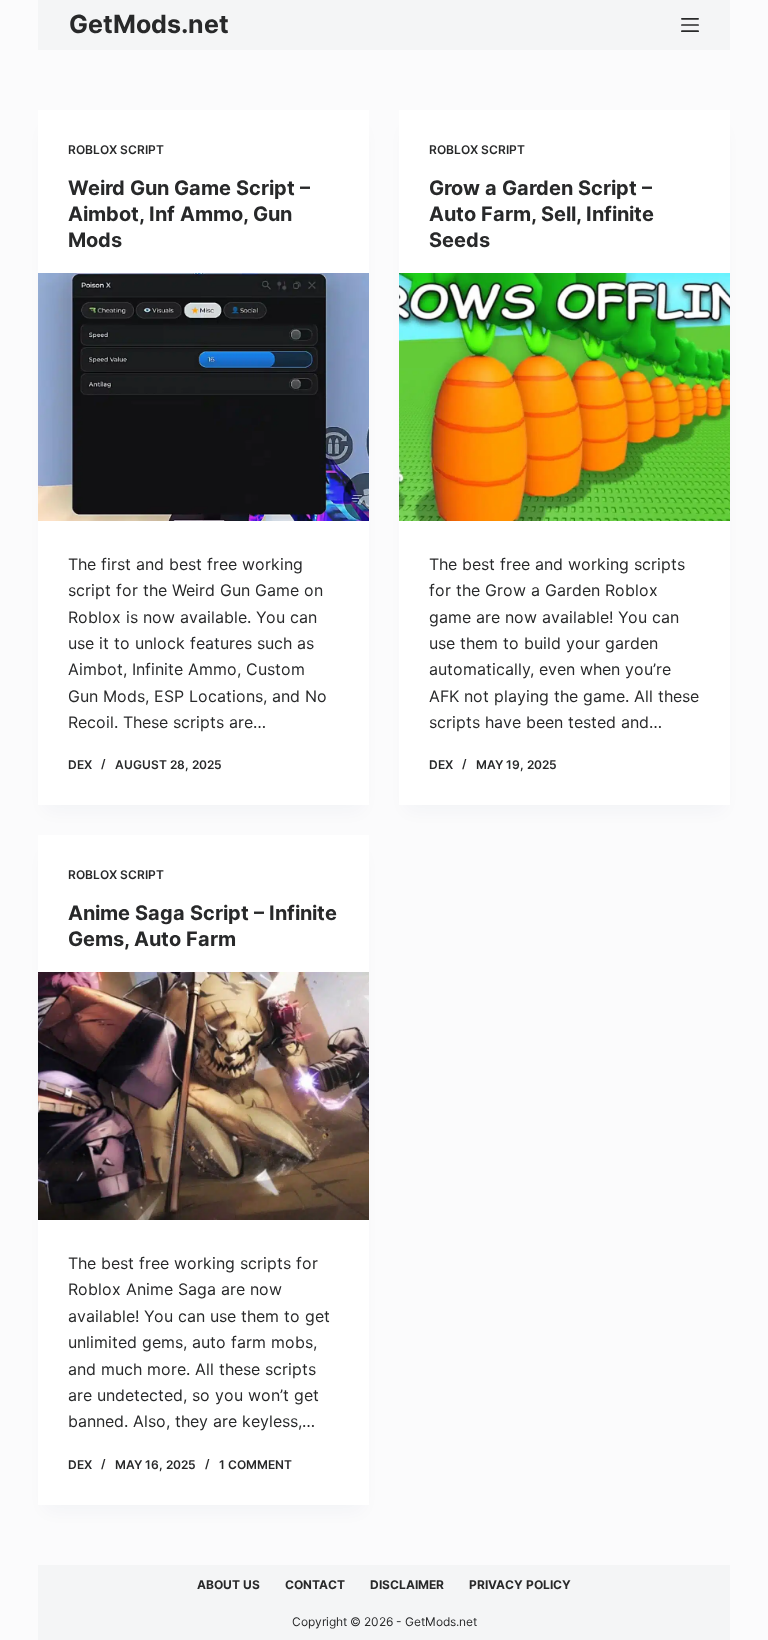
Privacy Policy (520, 1584)
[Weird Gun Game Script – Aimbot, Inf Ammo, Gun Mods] (203, 397)
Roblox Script (116, 149)
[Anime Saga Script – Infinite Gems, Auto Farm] (203, 1096)
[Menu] (690, 25)
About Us (228, 1584)
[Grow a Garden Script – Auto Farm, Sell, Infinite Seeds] (564, 397)
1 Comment (255, 1464)
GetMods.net (149, 24)
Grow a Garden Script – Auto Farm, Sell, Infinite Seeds (541, 214)
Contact (315, 1584)
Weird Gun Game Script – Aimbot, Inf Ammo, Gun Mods (189, 214)
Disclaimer (407, 1584)
